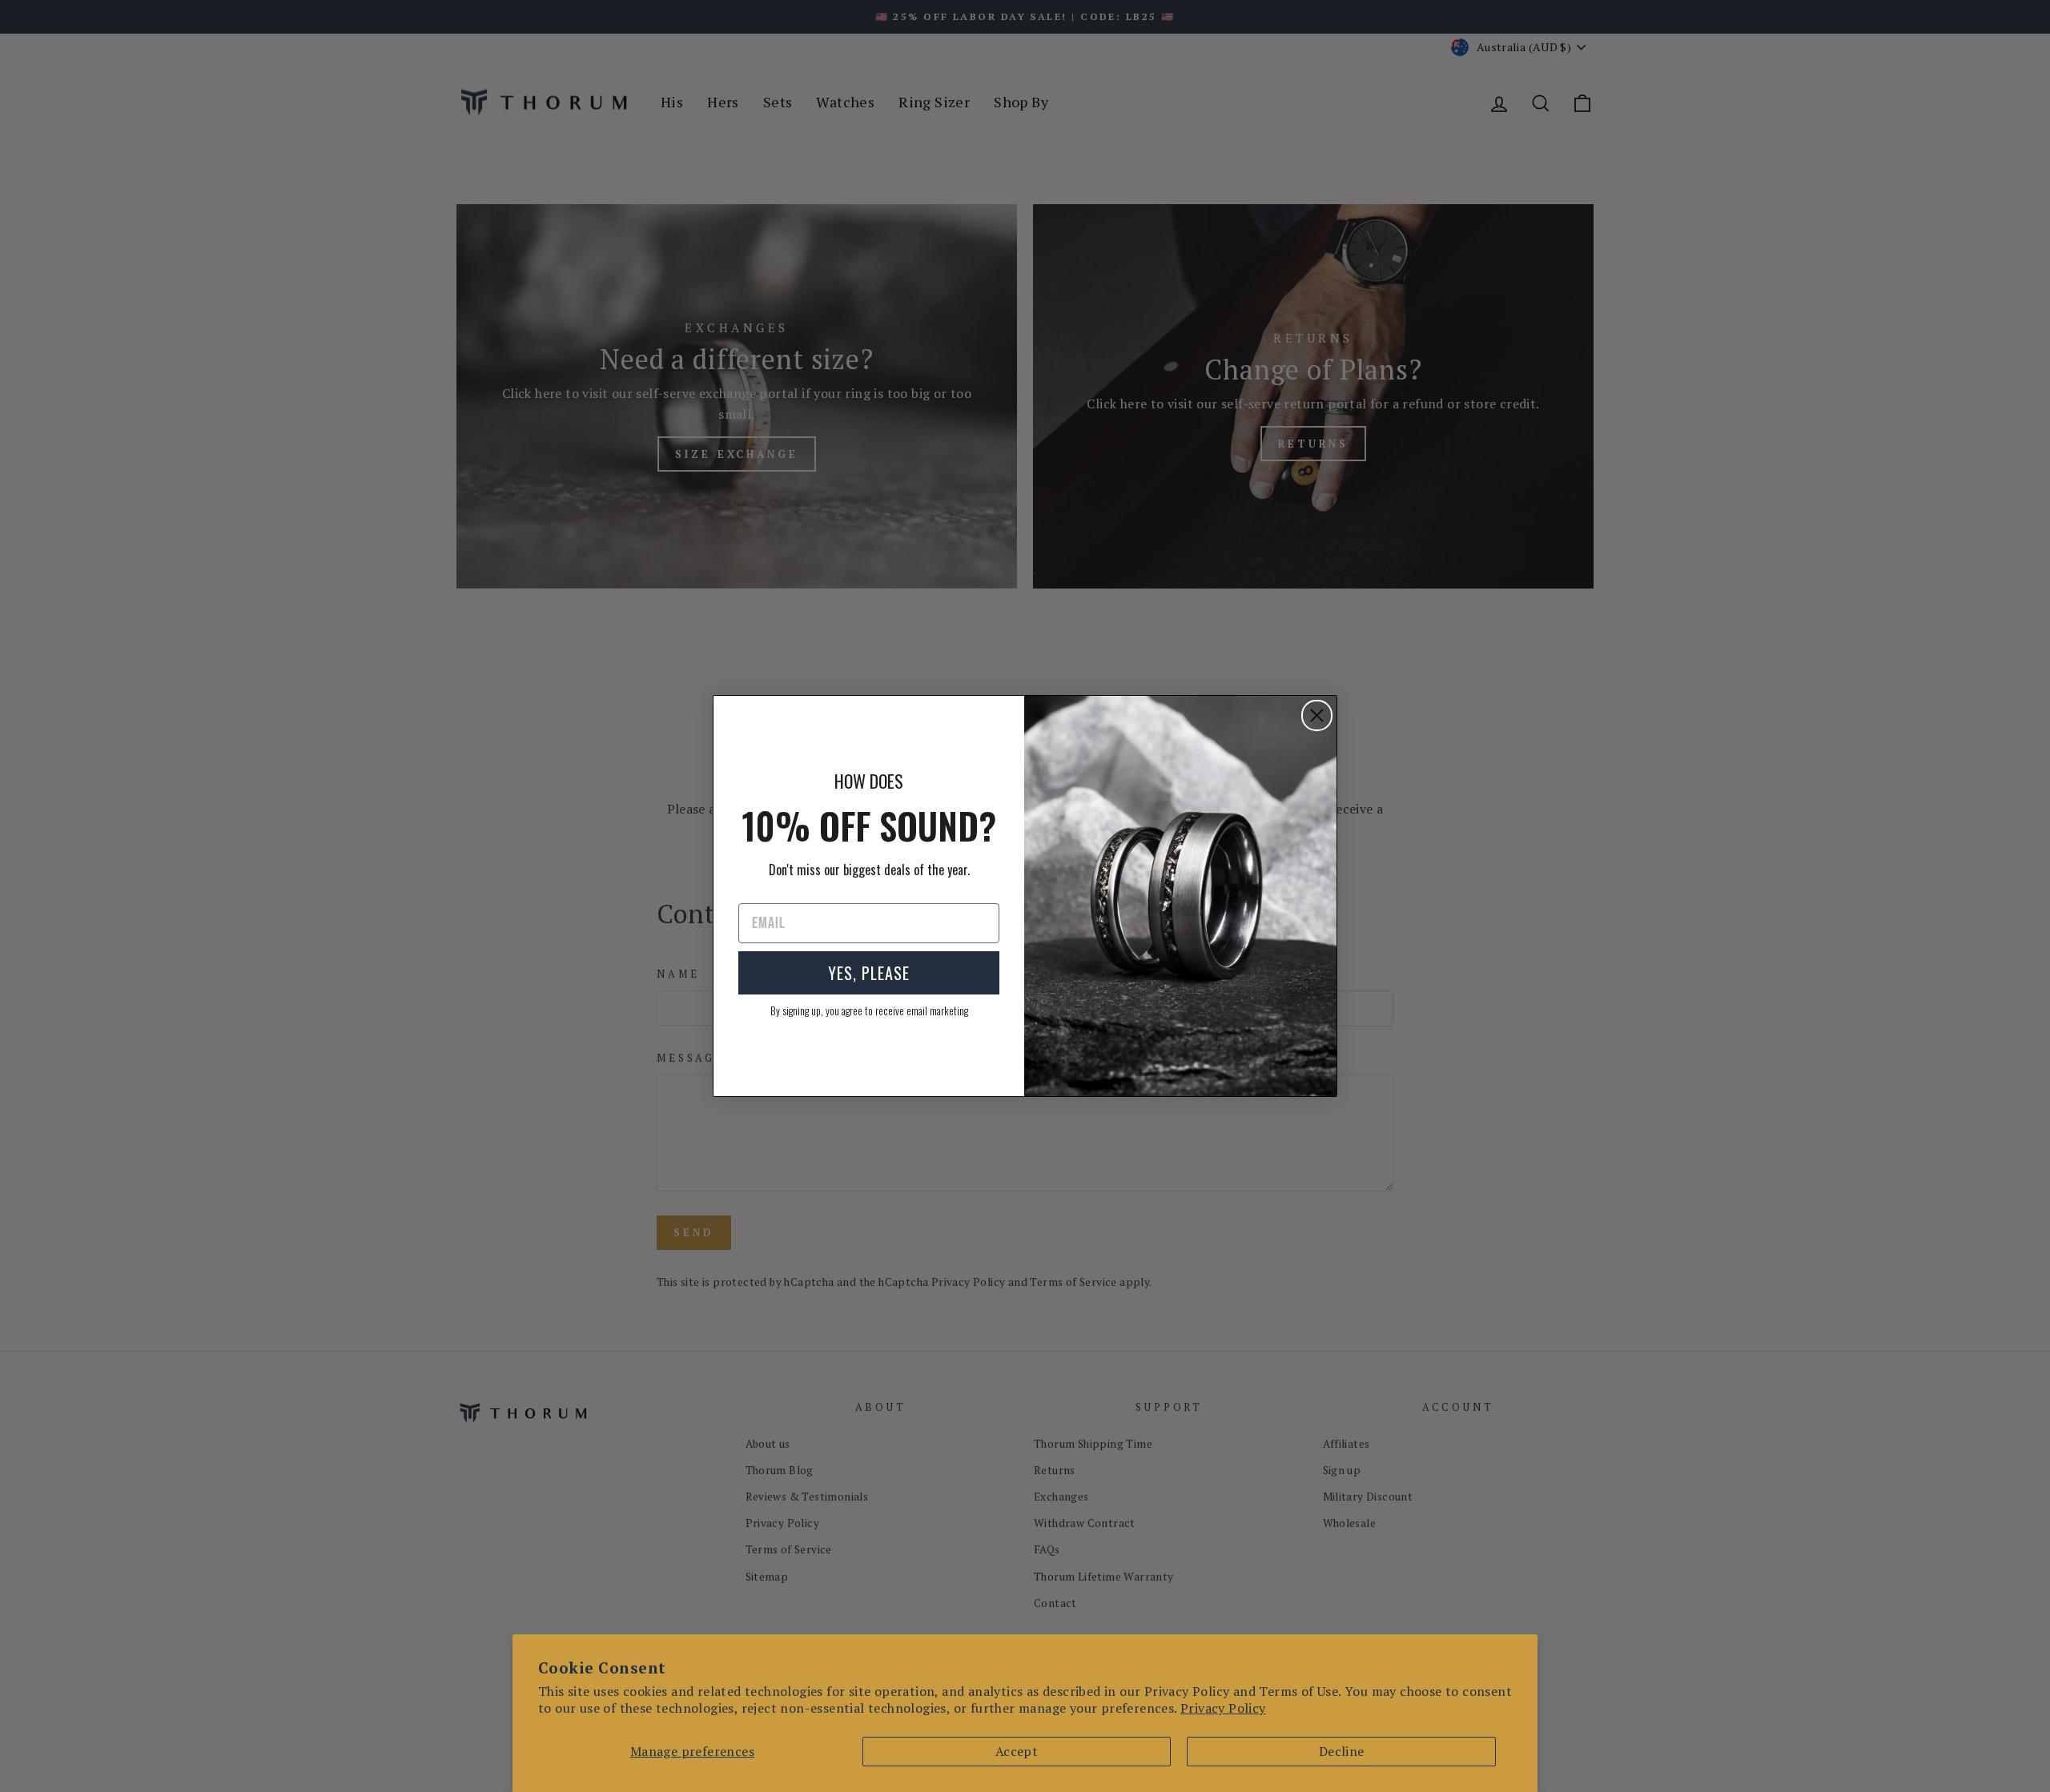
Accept (1017, 1751)
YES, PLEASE (869, 973)
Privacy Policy (1223, 1708)
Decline (1342, 1751)
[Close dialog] (1317, 715)
